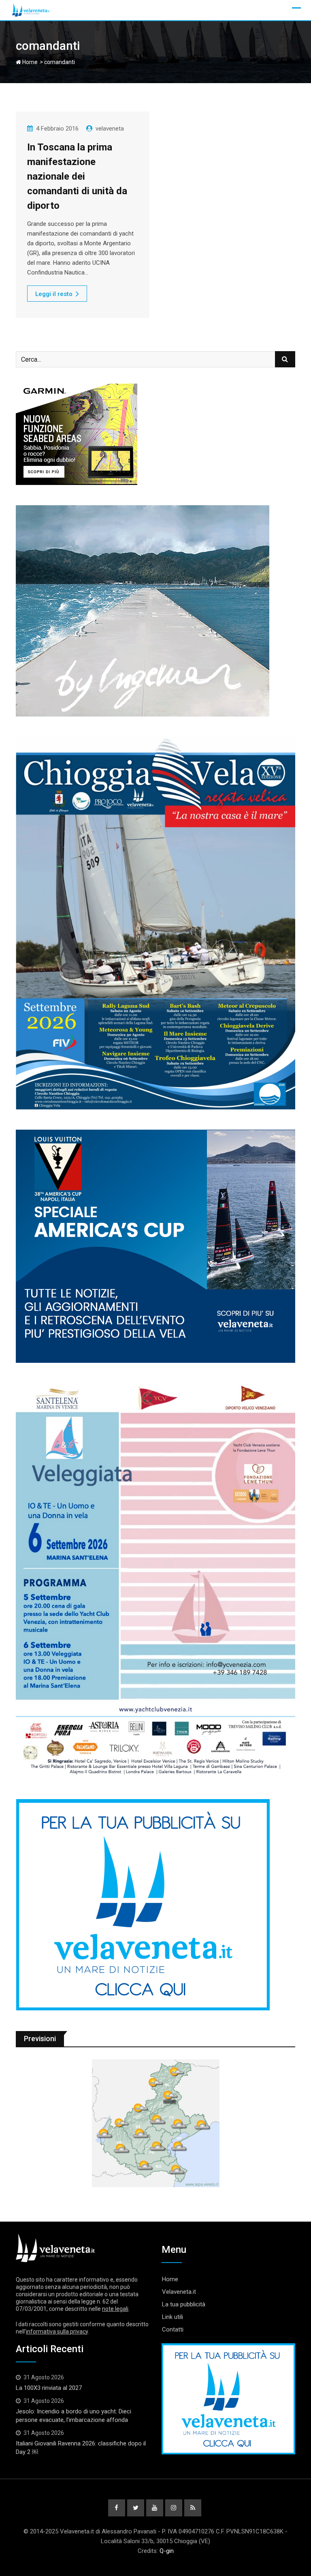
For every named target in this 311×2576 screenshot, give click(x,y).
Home (29, 62)
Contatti (173, 2329)
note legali (115, 2309)
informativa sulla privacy (57, 2331)
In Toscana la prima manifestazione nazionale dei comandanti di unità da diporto (77, 176)
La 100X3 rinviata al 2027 (49, 2388)
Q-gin (167, 2551)
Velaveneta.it (179, 2292)
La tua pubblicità (184, 2304)
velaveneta (110, 129)
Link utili (173, 2317)
